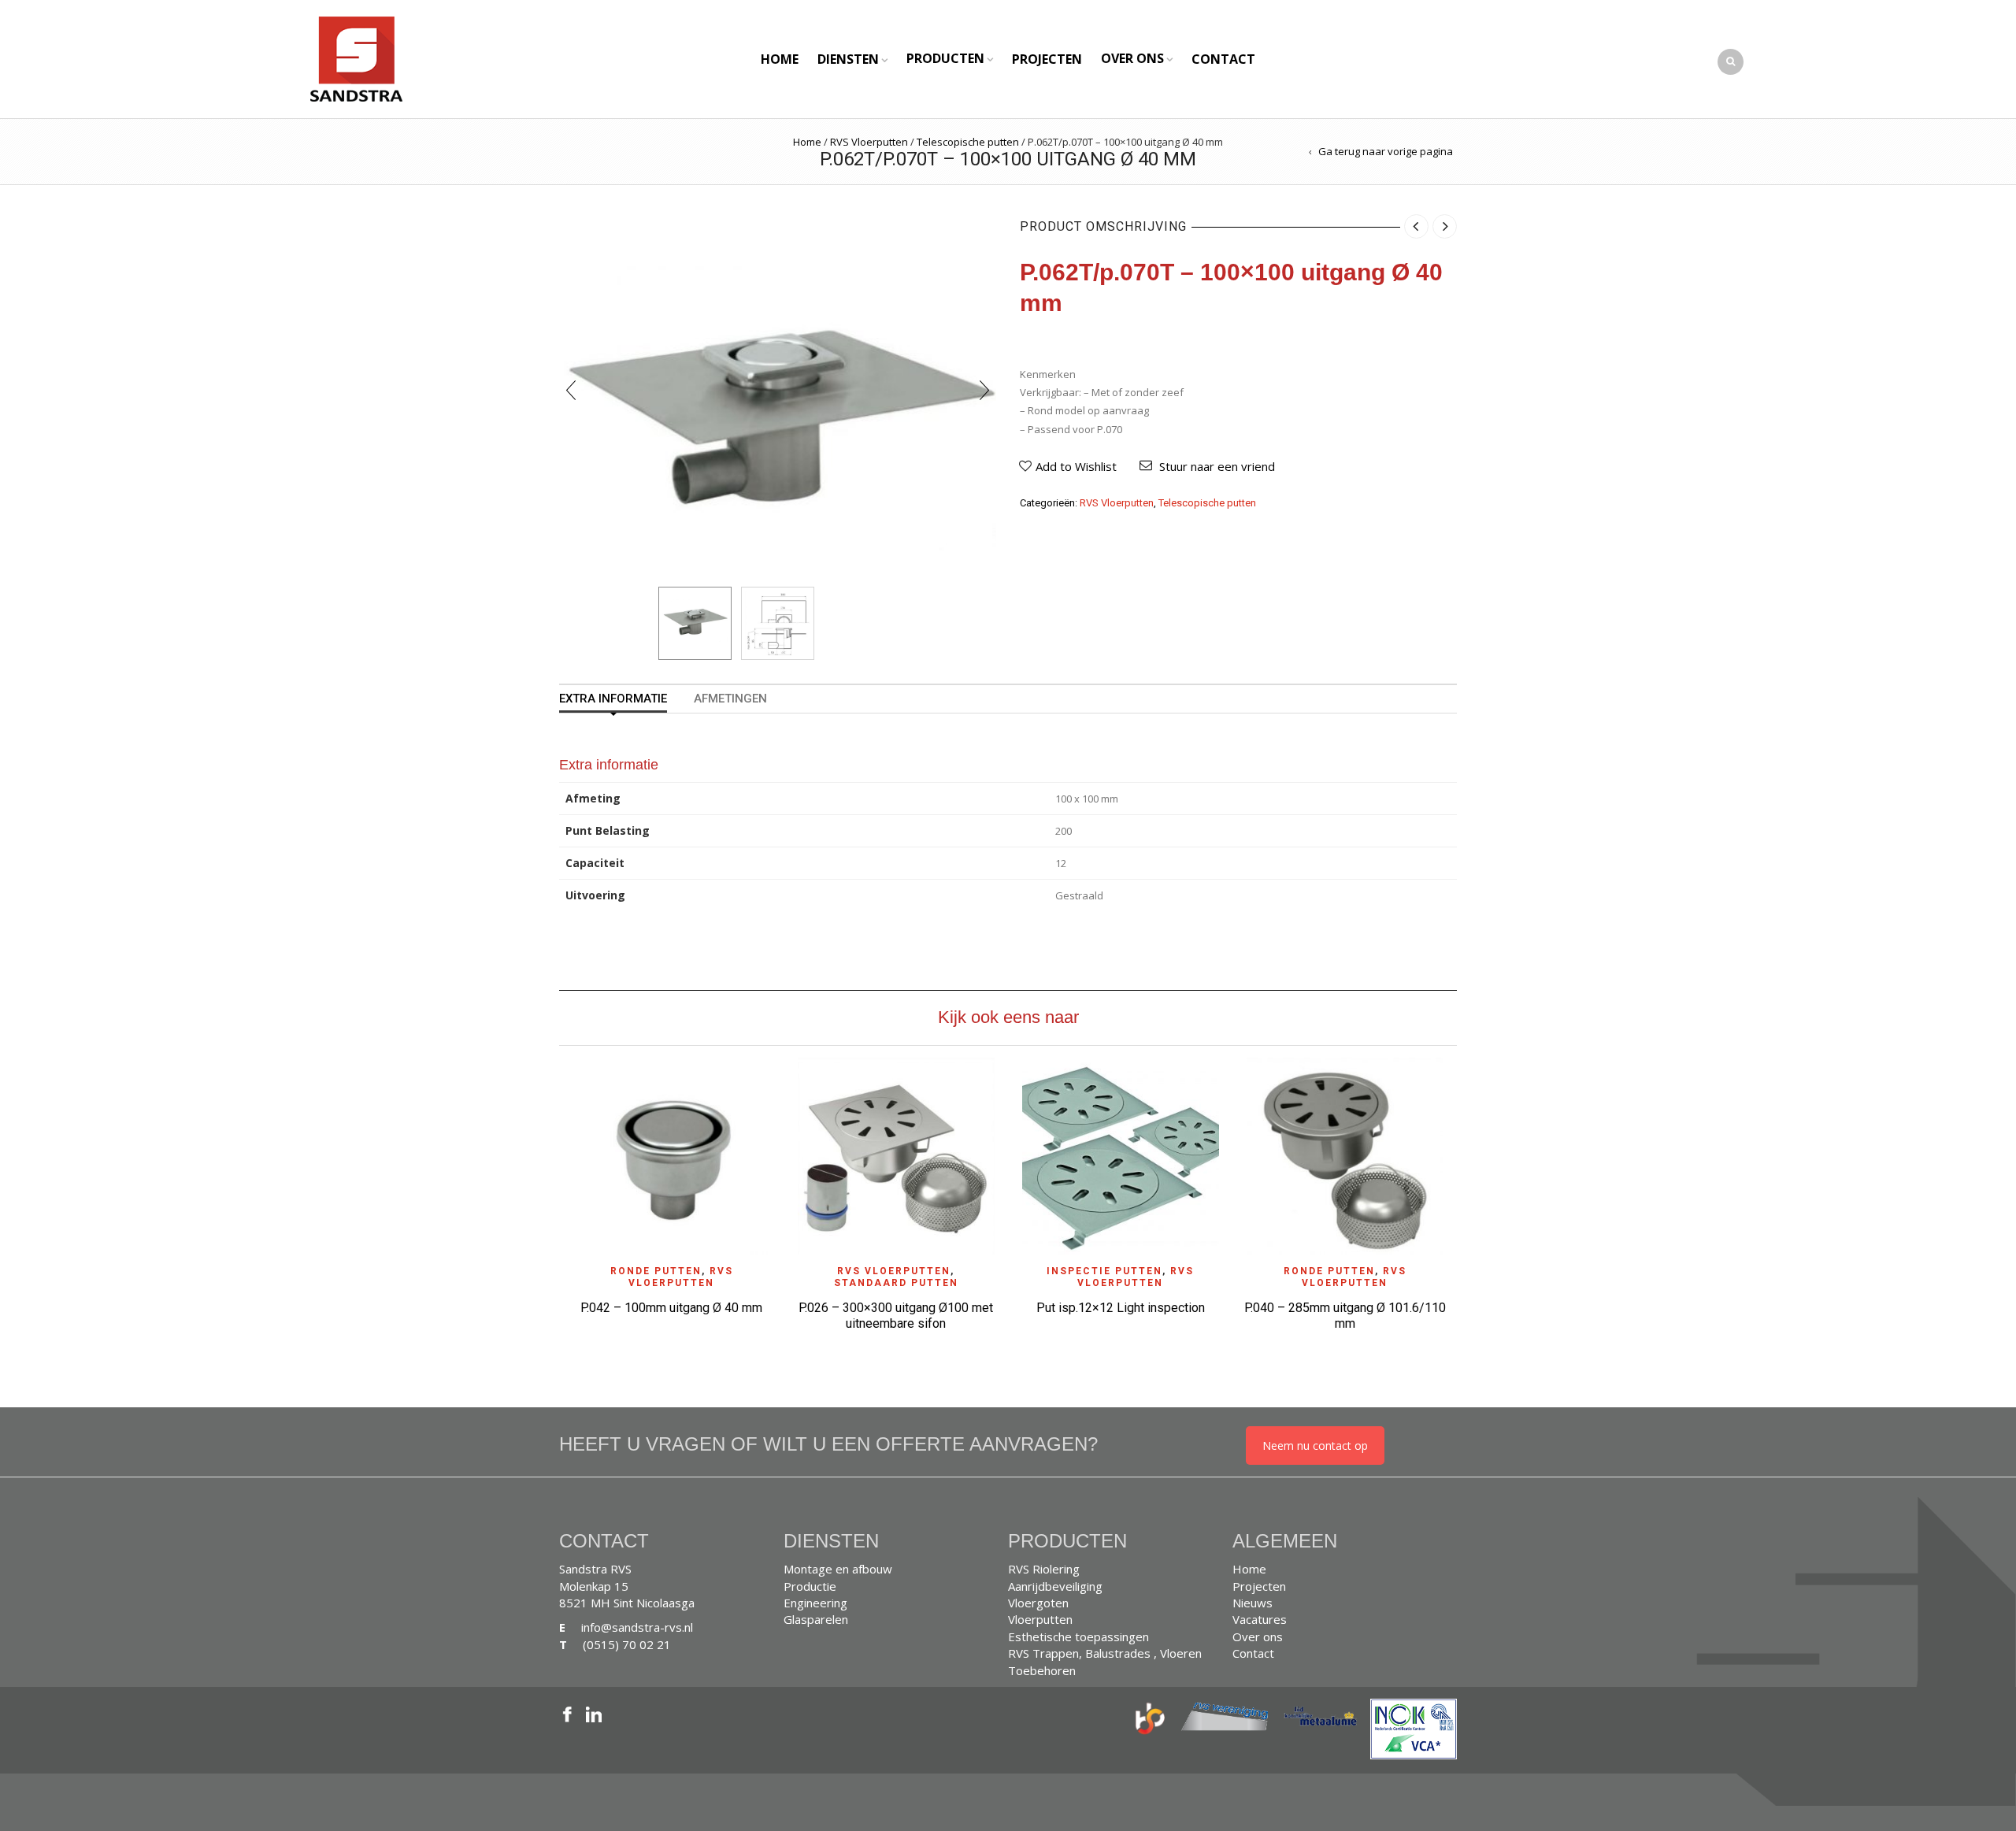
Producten (945, 58)
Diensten (848, 59)
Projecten (1047, 59)
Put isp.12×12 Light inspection (1121, 1308)
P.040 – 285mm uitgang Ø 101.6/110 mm (1345, 1316)
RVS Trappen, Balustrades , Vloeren (1105, 1653)
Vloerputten (1040, 1619)
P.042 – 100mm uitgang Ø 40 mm (671, 1308)
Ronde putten (656, 1271)
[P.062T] (695, 623)
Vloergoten (1038, 1603)
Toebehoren (1042, 1670)
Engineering (815, 1603)
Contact (1223, 59)
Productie (810, 1586)
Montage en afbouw (838, 1569)
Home (780, 59)
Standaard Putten (896, 1283)
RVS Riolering (1044, 1569)
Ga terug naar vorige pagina (1386, 151)
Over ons (1132, 58)
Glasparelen (816, 1619)
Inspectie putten (1104, 1271)
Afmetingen (730, 699)
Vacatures (1260, 1619)
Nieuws (1253, 1603)
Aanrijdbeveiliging (1055, 1586)
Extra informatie (613, 699)
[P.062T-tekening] (778, 623)
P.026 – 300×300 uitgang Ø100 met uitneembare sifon (896, 1316)
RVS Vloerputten (869, 142)
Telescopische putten (968, 142)
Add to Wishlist (1076, 466)
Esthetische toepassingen (1078, 1636)
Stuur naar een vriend (1217, 466)
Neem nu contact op (1315, 1446)
